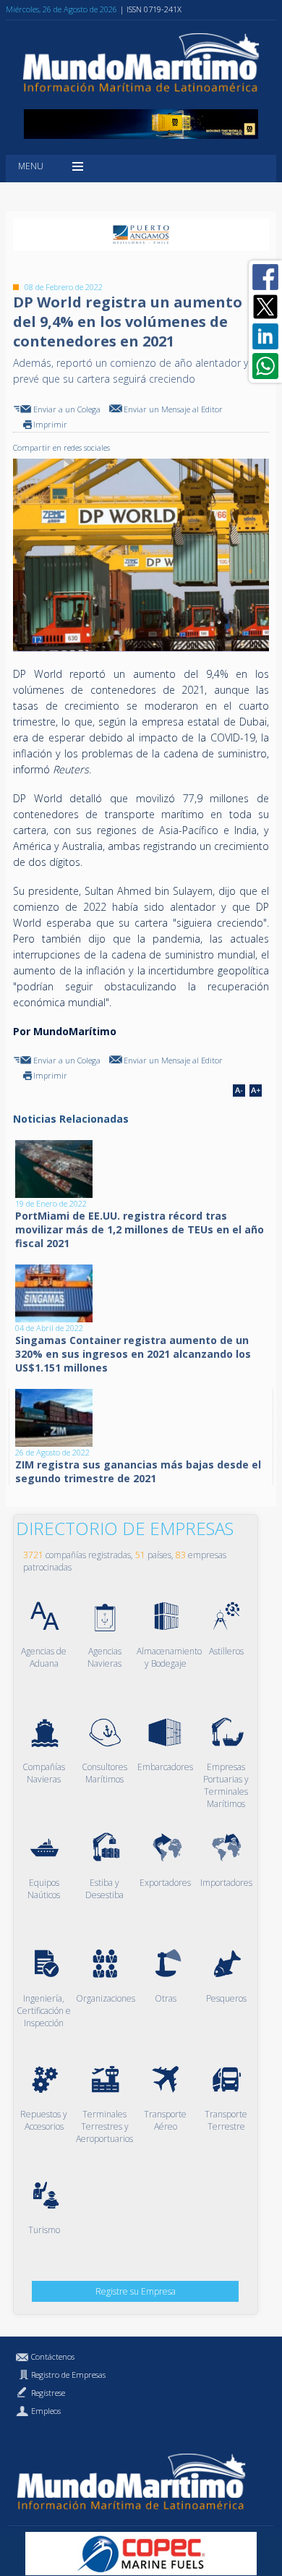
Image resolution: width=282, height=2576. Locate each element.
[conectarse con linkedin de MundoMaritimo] (265, 336)
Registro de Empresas (68, 2375)
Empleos (46, 2411)
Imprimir (50, 424)
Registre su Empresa (136, 2291)
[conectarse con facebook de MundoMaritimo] (265, 277)
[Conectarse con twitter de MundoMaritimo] (265, 307)
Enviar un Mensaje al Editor (173, 409)
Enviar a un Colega (67, 409)
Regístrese (48, 2393)
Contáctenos (53, 2356)
